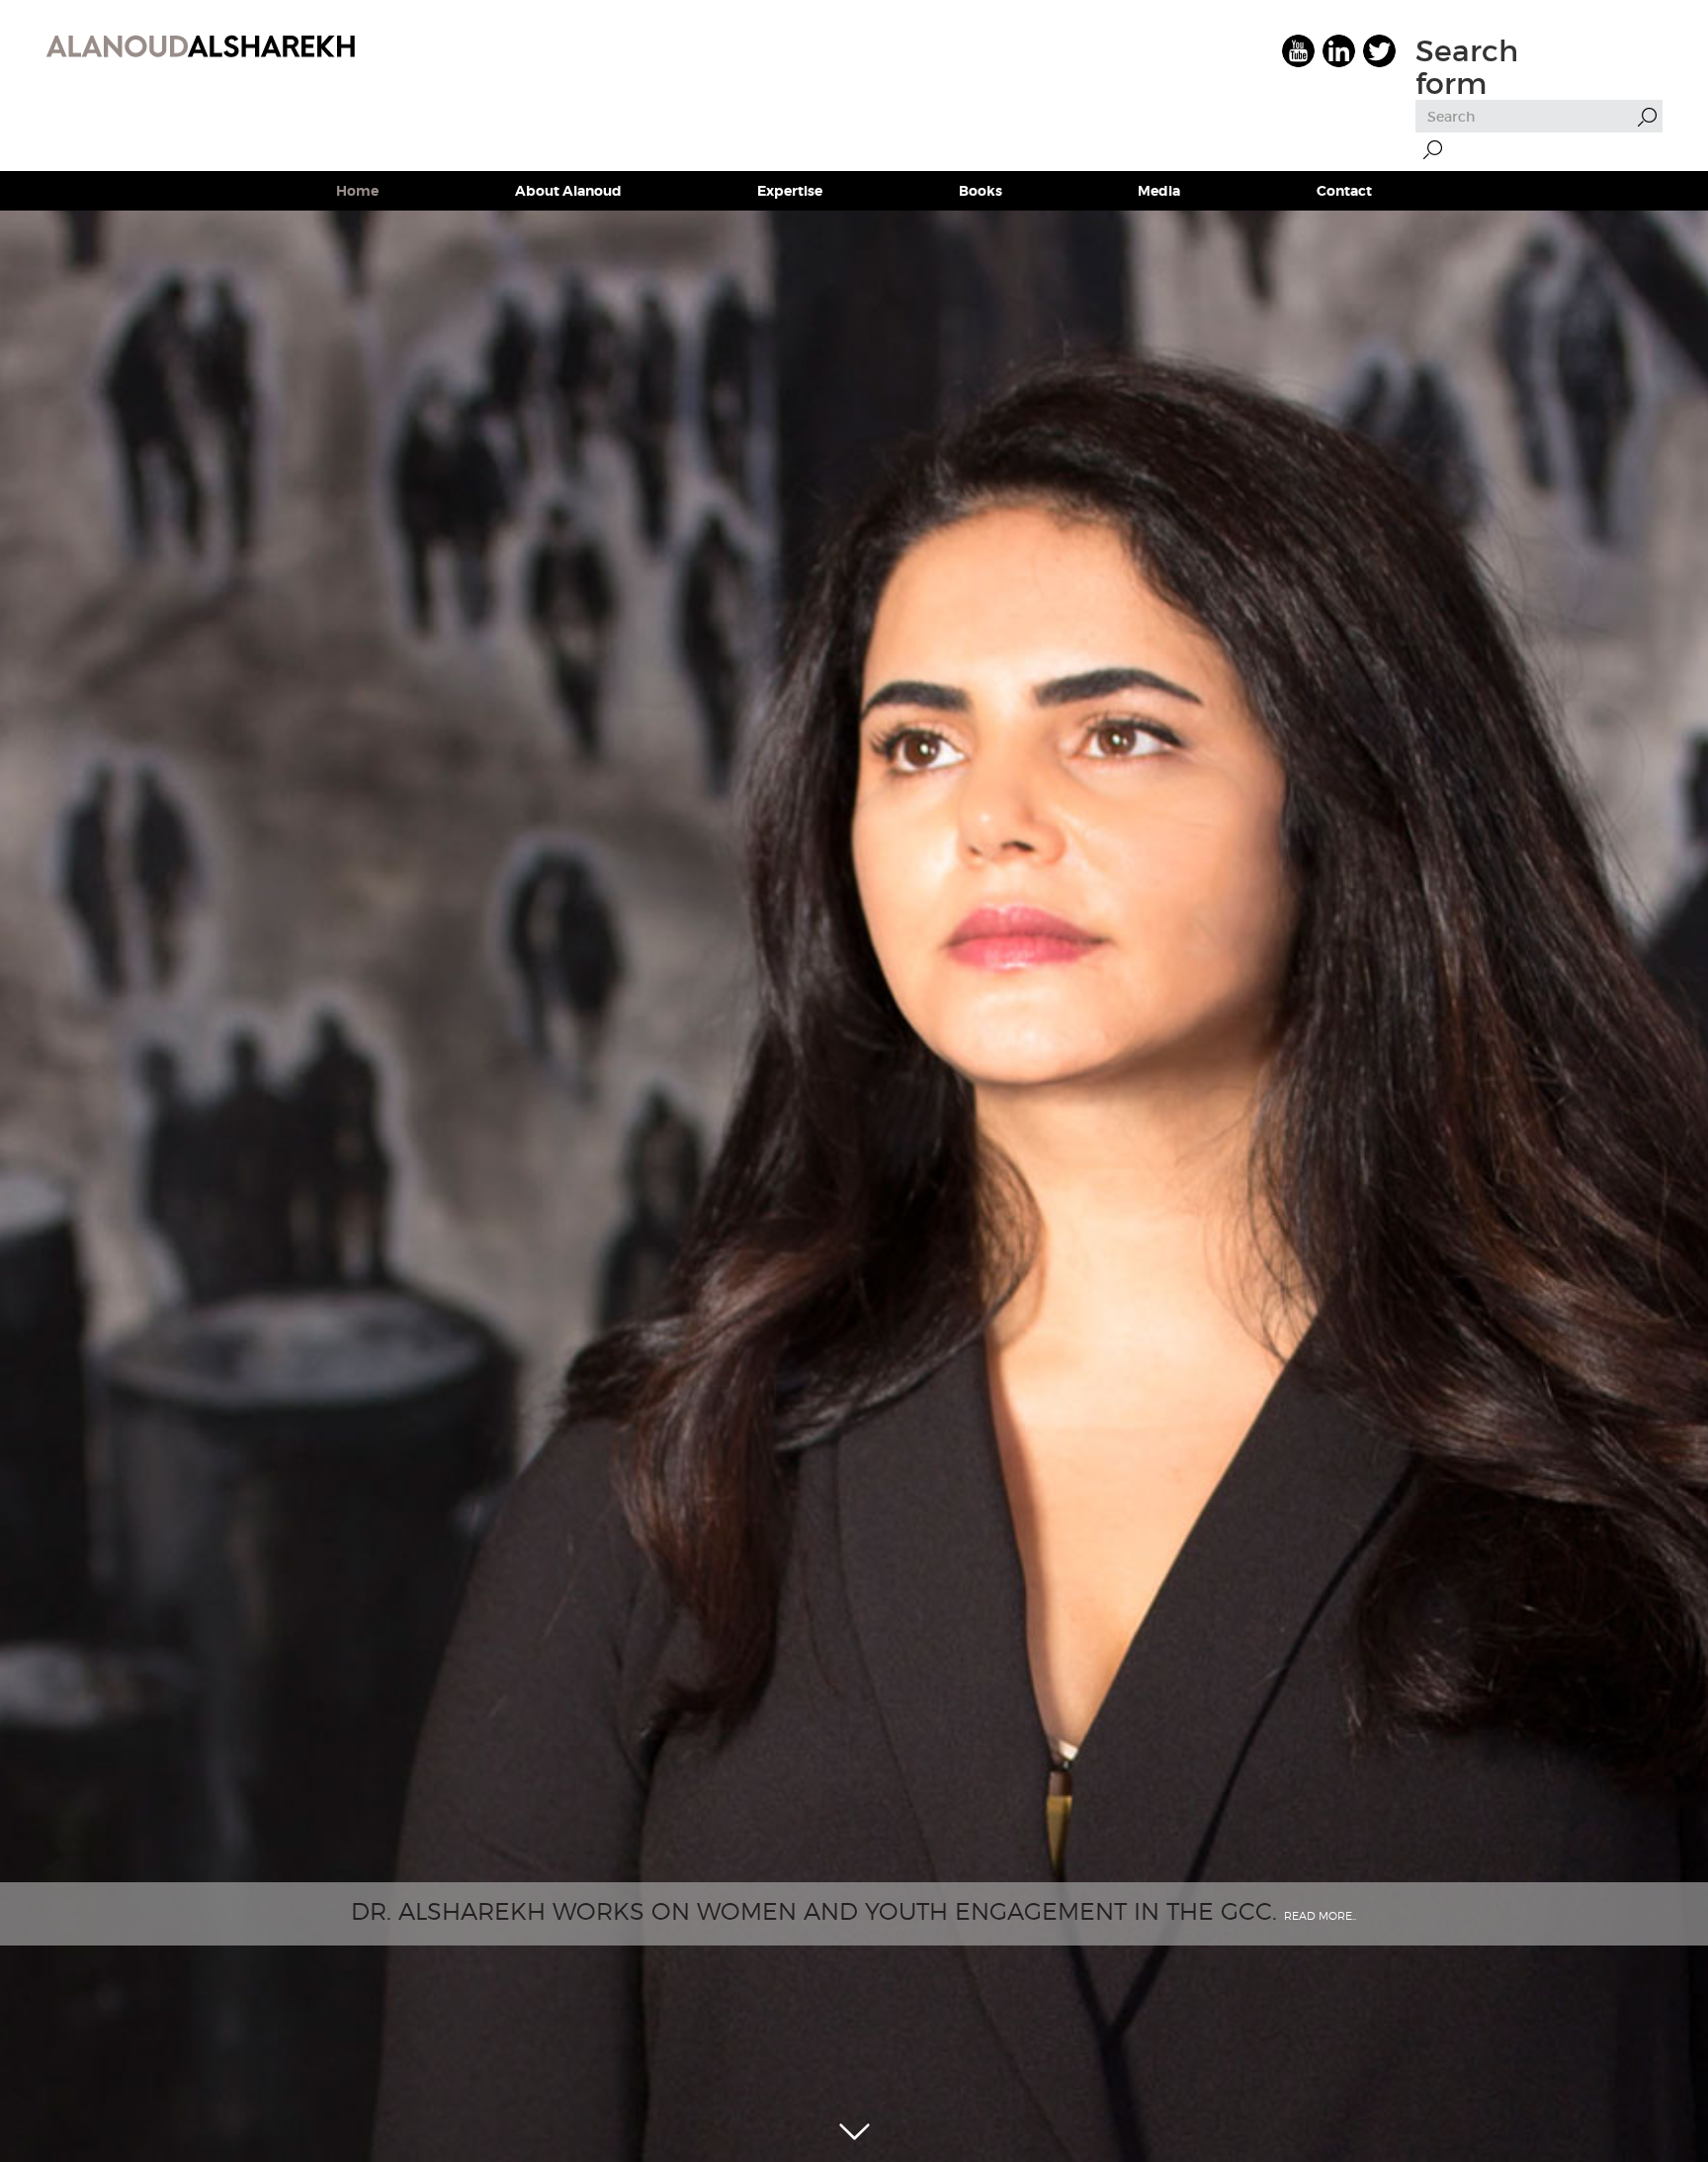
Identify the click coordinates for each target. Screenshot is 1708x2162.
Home (357, 191)
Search (1432, 149)
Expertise (790, 191)
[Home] (200, 44)
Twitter (1379, 51)
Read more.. (1320, 1916)
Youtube (1298, 51)
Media (1159, 191)
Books (981, 191)
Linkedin (1339, 51)
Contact (1344, 191)
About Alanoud (568, 191)
